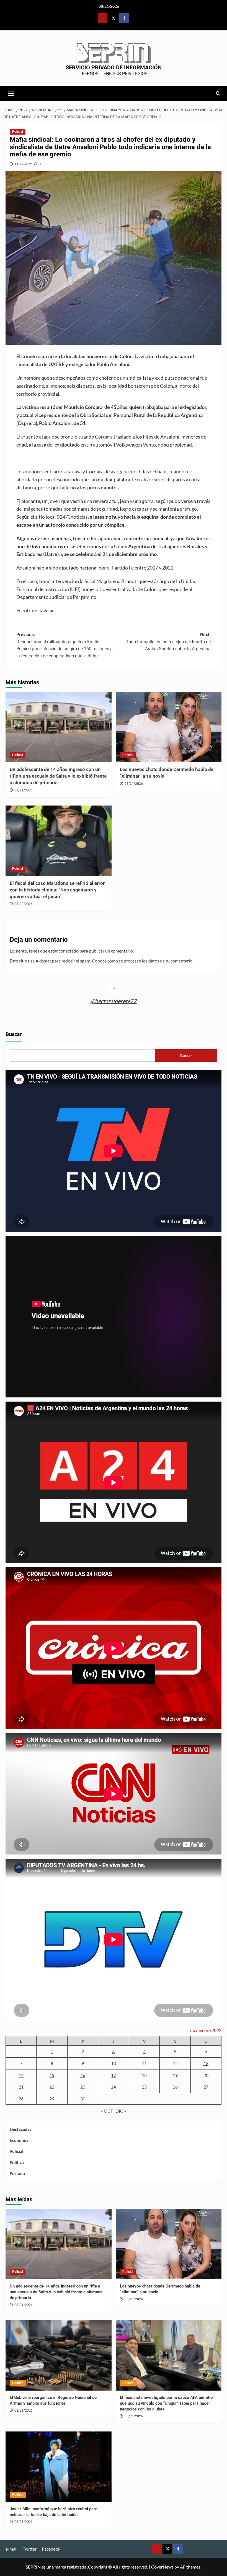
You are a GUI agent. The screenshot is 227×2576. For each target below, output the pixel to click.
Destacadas (21, 2129)
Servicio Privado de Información (114, 67)
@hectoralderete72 (114, 1001)
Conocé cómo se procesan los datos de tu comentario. (143, 961)
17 (114, 2075)
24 (114, 2087)
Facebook (51, 2549)
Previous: (65, 645)
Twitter (30, 2549)
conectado (69, 951)
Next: (168, 642)
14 (21, 2075)
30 (83, 2099)
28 (21, 2099)
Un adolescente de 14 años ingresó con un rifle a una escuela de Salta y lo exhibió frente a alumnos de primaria (58, 776)
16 (83, 2075)
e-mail (11, 2549)
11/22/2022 (23, 164)
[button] (11, 93)
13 (206, 2063)
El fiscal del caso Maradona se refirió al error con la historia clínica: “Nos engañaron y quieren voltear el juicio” (57, 890)
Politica (17, 2162)
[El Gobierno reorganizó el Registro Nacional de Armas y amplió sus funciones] (59, 2355)
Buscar (14, 1034)
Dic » (121, 2111)
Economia (19, 2140)
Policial (18, 132)
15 (52, 2075)
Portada (17, 2173)
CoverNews (162, 2567)
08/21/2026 (24, 790)
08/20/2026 (24, 904)
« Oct (107, 2111)
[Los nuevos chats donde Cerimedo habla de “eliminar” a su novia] (169, 727)
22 (52, 2087)
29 (52, 2099)
